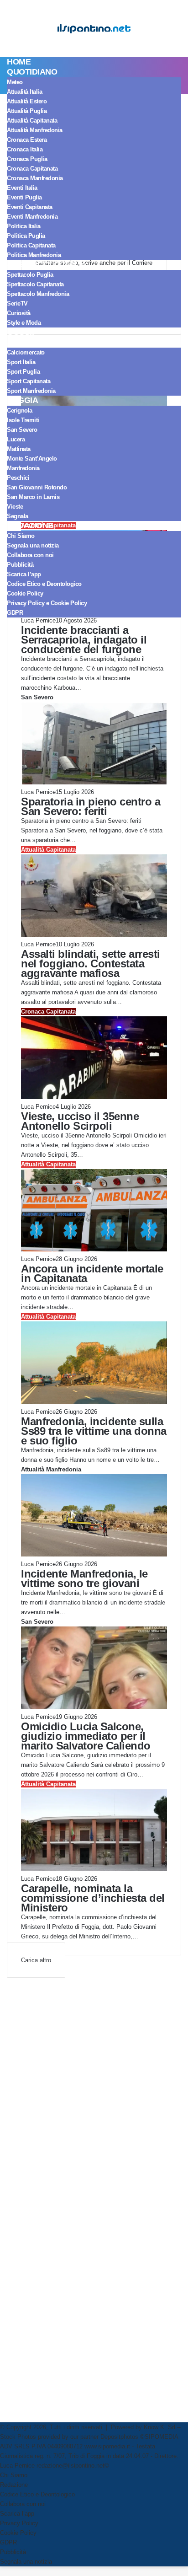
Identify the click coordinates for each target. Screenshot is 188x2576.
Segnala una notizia (33, 545)
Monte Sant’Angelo (32, 459)
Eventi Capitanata (30, 207)
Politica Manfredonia (34, 255)
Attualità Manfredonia (35, 130)
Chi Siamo (21, 536)
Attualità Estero (27, 101)
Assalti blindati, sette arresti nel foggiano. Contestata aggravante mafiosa (91, 963)
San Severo (22, 430)
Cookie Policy (25, 593)
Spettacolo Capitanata (35, 284)
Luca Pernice (38, 620)
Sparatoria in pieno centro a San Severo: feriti (91, 806)
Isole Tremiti (23, 420)
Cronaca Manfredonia (35, 178)
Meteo (15, 82)
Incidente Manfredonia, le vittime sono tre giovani (84, 1578)
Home (19, 62)
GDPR (15, 613)
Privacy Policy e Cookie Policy (47, 603)
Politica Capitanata (31, 245)
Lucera (16, 439)
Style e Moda (24, 323)
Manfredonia (23, 468)
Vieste (15, 507)
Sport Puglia (23, 372)
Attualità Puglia (27, 111)
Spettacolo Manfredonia (38, 294)
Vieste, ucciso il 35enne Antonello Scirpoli (80, 1121)
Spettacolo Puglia (30, 275)
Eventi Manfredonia (32, 217)
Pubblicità (20, 565)
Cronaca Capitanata (32, 169)
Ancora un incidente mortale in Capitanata (92, 1273)
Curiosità (19, 313)
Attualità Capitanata (32, 121)
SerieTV (17, 303)
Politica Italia (24, 226)
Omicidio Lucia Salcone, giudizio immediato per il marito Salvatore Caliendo (86, 1736)
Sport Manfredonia (31, 391)
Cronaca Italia (25, 149)
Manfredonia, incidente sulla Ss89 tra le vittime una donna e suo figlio (94, 1431)
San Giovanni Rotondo (37, 487)
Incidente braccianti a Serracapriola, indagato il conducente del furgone (84, 640)
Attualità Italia (24, 92)
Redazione (30, 526)
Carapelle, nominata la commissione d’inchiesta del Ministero (93, 1898)
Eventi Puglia (24, 197)
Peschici (18, 478)
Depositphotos (120, 2437)
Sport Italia (21, 362)
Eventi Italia (22, 188)
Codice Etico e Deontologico (44, 584)
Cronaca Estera (27, 140)
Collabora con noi (30, 555)
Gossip (22, 332)
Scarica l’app (24, 574)
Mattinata (19, 449)
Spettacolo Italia (47, 264)
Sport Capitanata (29, 381)
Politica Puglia (26, 236)
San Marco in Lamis (33, 497)
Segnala (18, 516)
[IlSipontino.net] (94, 29)
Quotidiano (32, 72)
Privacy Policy (19, 2523)
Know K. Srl (159, 2427)
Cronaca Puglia (27, 159)
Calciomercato (26, 352)
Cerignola (20, 411)
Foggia (22, 400)
